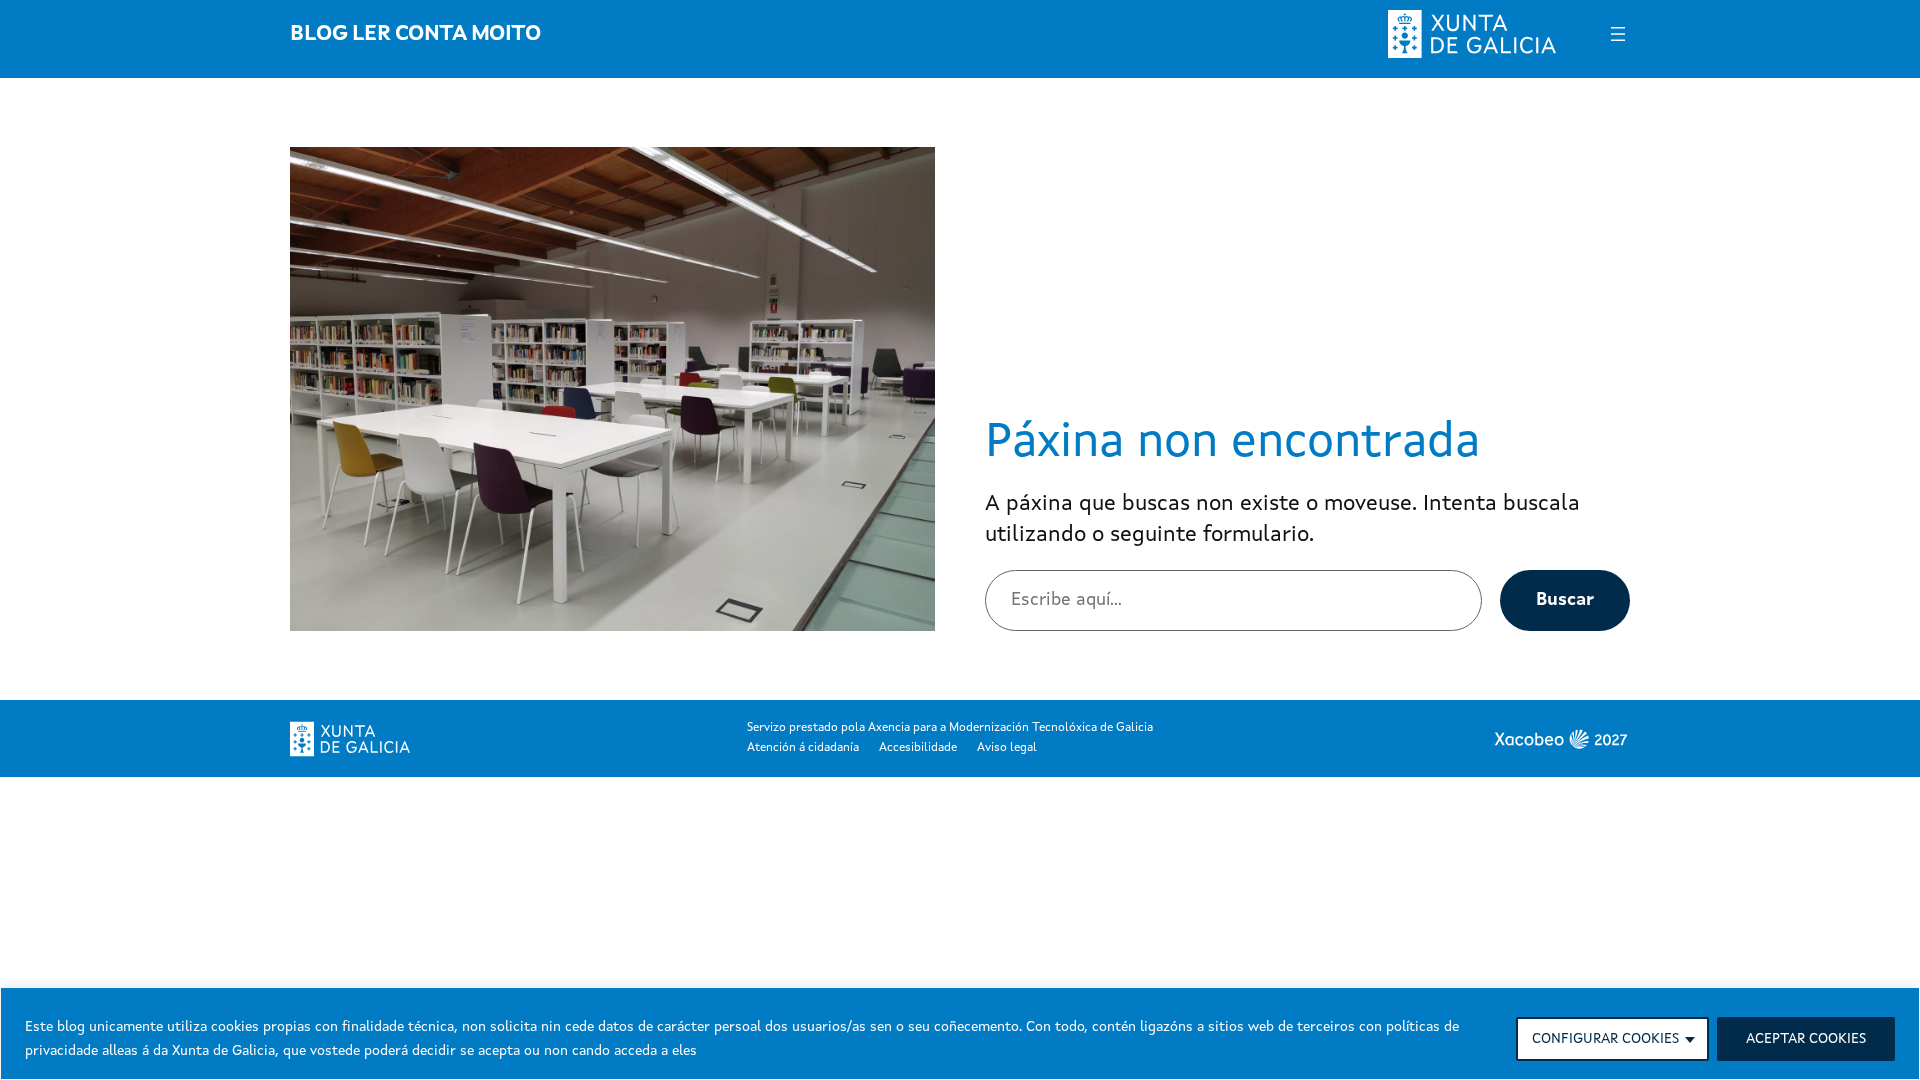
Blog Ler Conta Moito (415, 34)
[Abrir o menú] (1618, 34)
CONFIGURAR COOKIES (1605, 1039)
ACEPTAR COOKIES (1806, 1039)
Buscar (1565, 600)
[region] (960, 1033)
